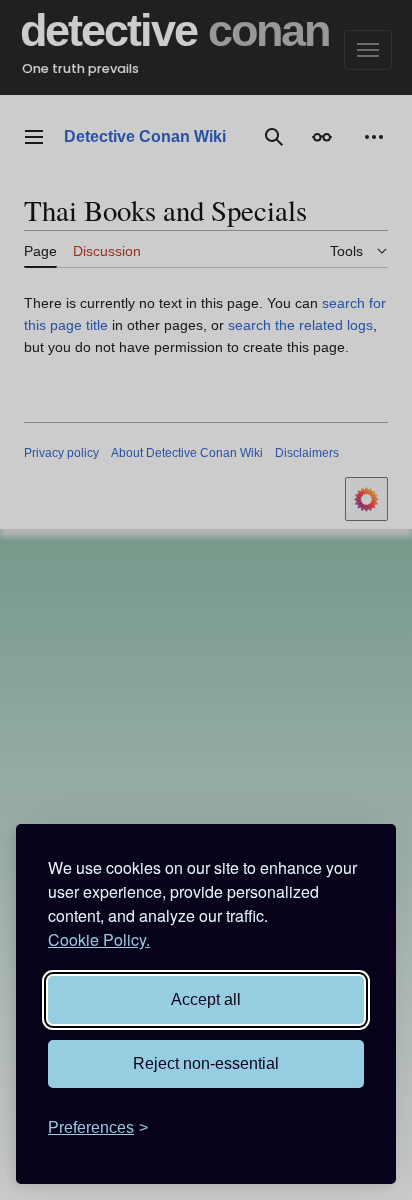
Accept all (206, 999)
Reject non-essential (206, 1063)
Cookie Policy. (99, 939)
